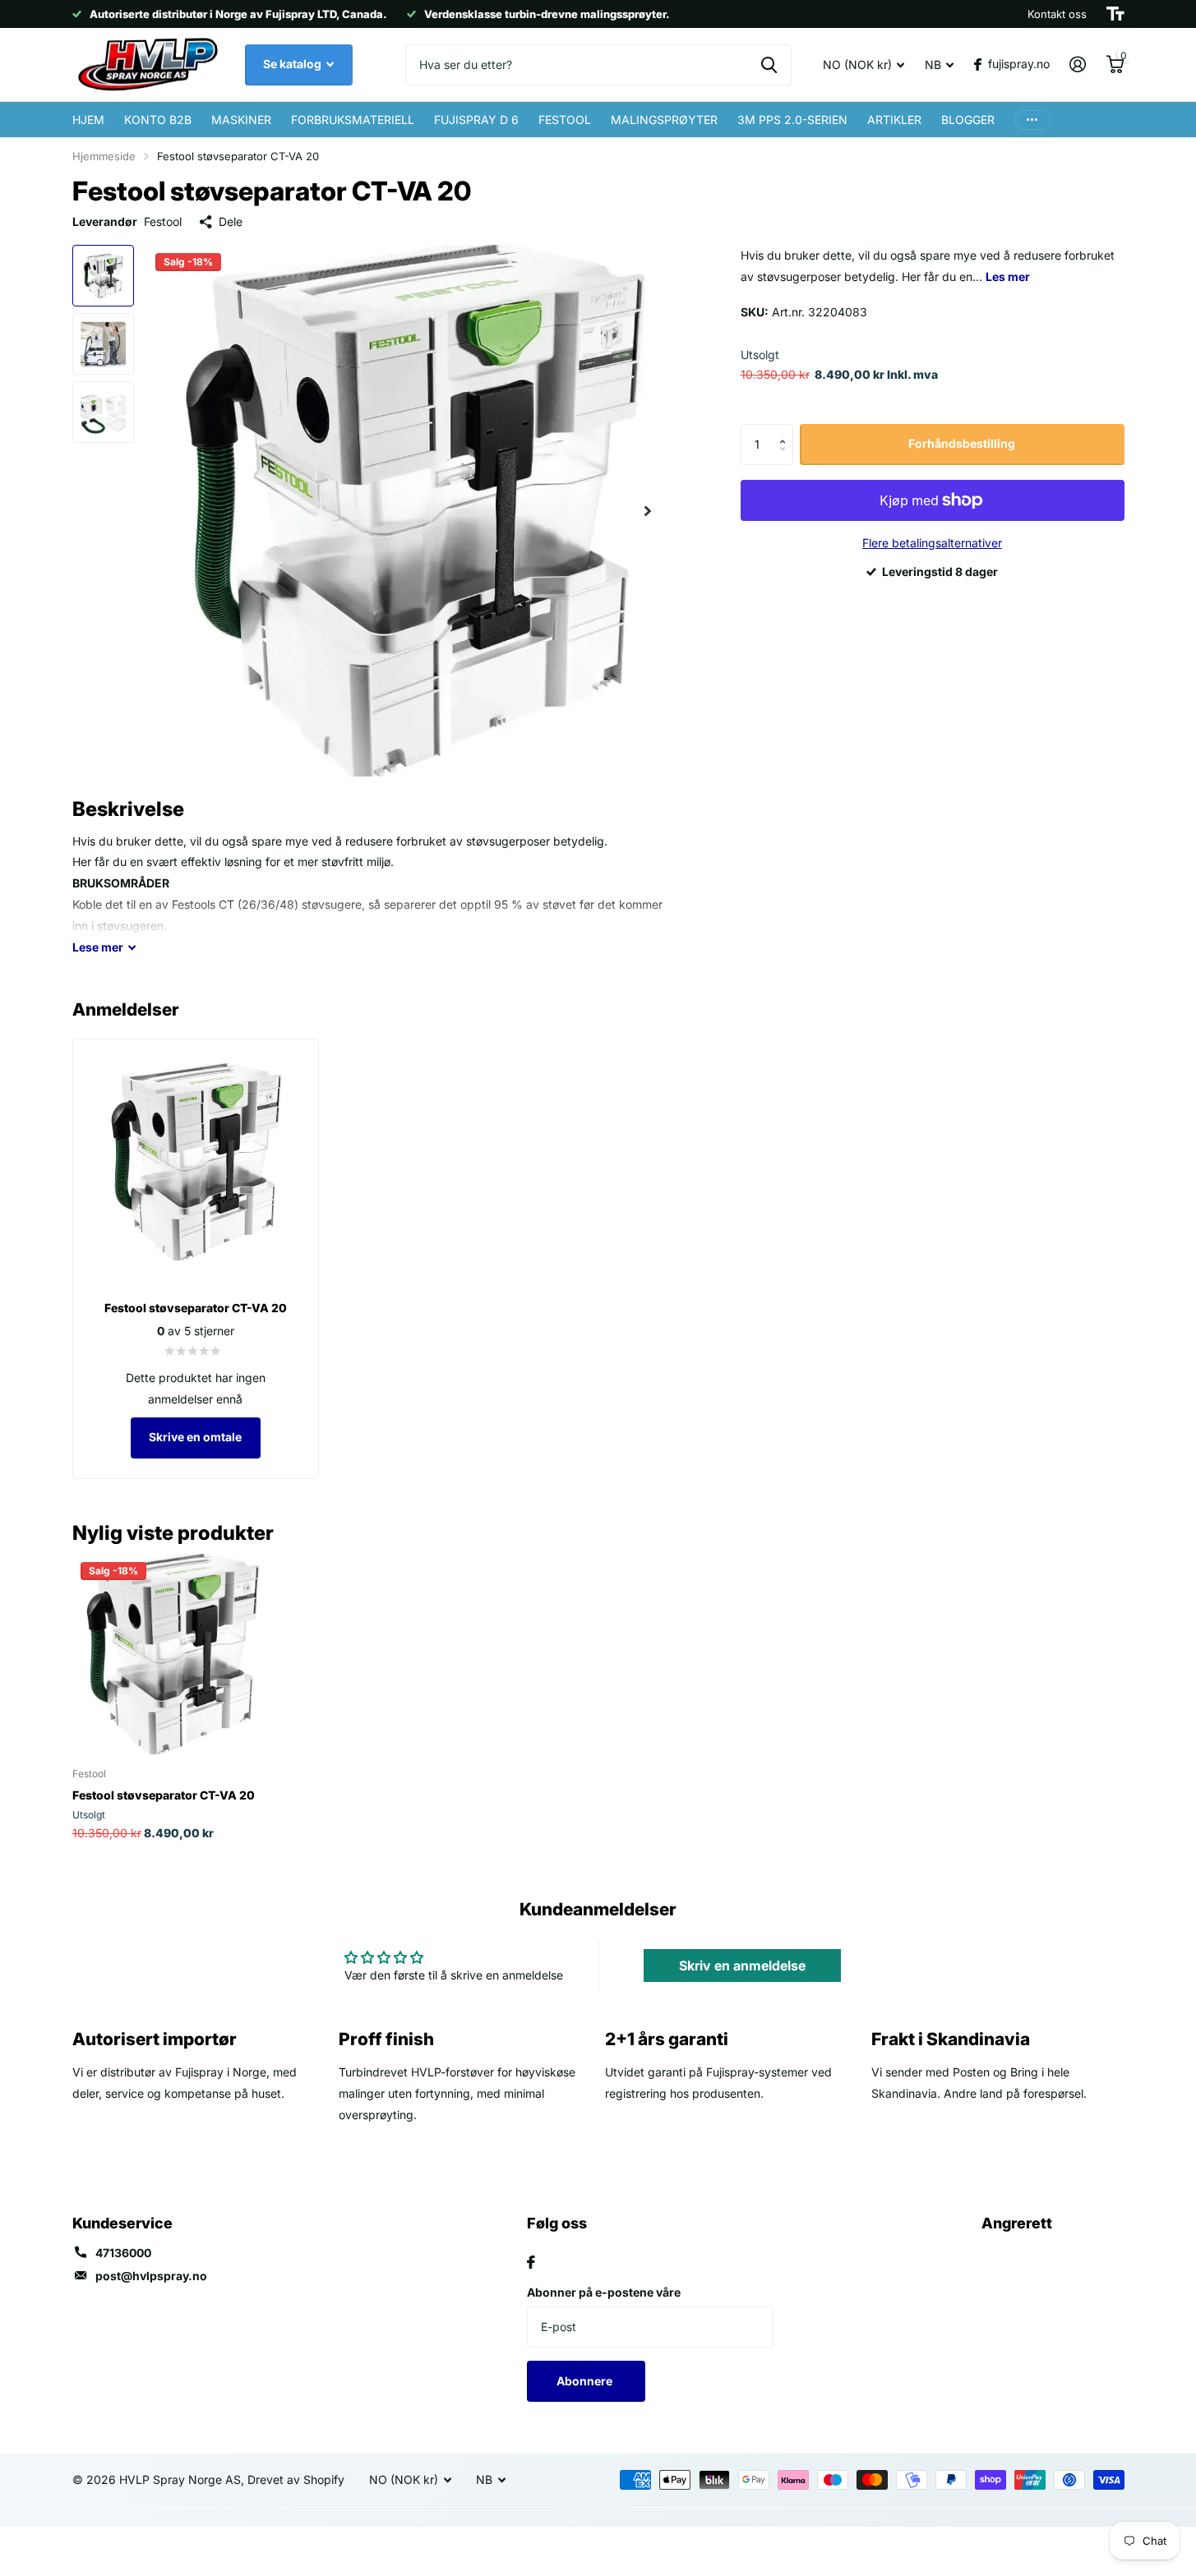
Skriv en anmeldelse (742, 1965)
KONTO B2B (158, 120)
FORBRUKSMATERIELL (353, 120)
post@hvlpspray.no (151, 2276)
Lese (98, 947)
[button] (787, 430)
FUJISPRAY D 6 (476, 120)
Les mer (1008, 276)
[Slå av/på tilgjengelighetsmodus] (1115, 14)
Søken (769, 65)
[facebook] (531, 2262)
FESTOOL (565, 120)
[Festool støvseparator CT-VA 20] (172, 1654)
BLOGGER (968, 120)
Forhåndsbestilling (962, 443)
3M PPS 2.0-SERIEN (792, 120)
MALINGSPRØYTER (664, 120)
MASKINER (241, 120)
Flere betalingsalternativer (932, 543)
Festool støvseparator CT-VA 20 (164, 1795)
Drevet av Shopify (296, 2479)
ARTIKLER (894, 120)
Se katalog (293, 64)
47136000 (123, 2253)
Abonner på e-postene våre (604, 2292)
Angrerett (1017, 2223)
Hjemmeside (104, 156)
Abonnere (586, 2381)
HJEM (88, 120)
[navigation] (103, 276)
